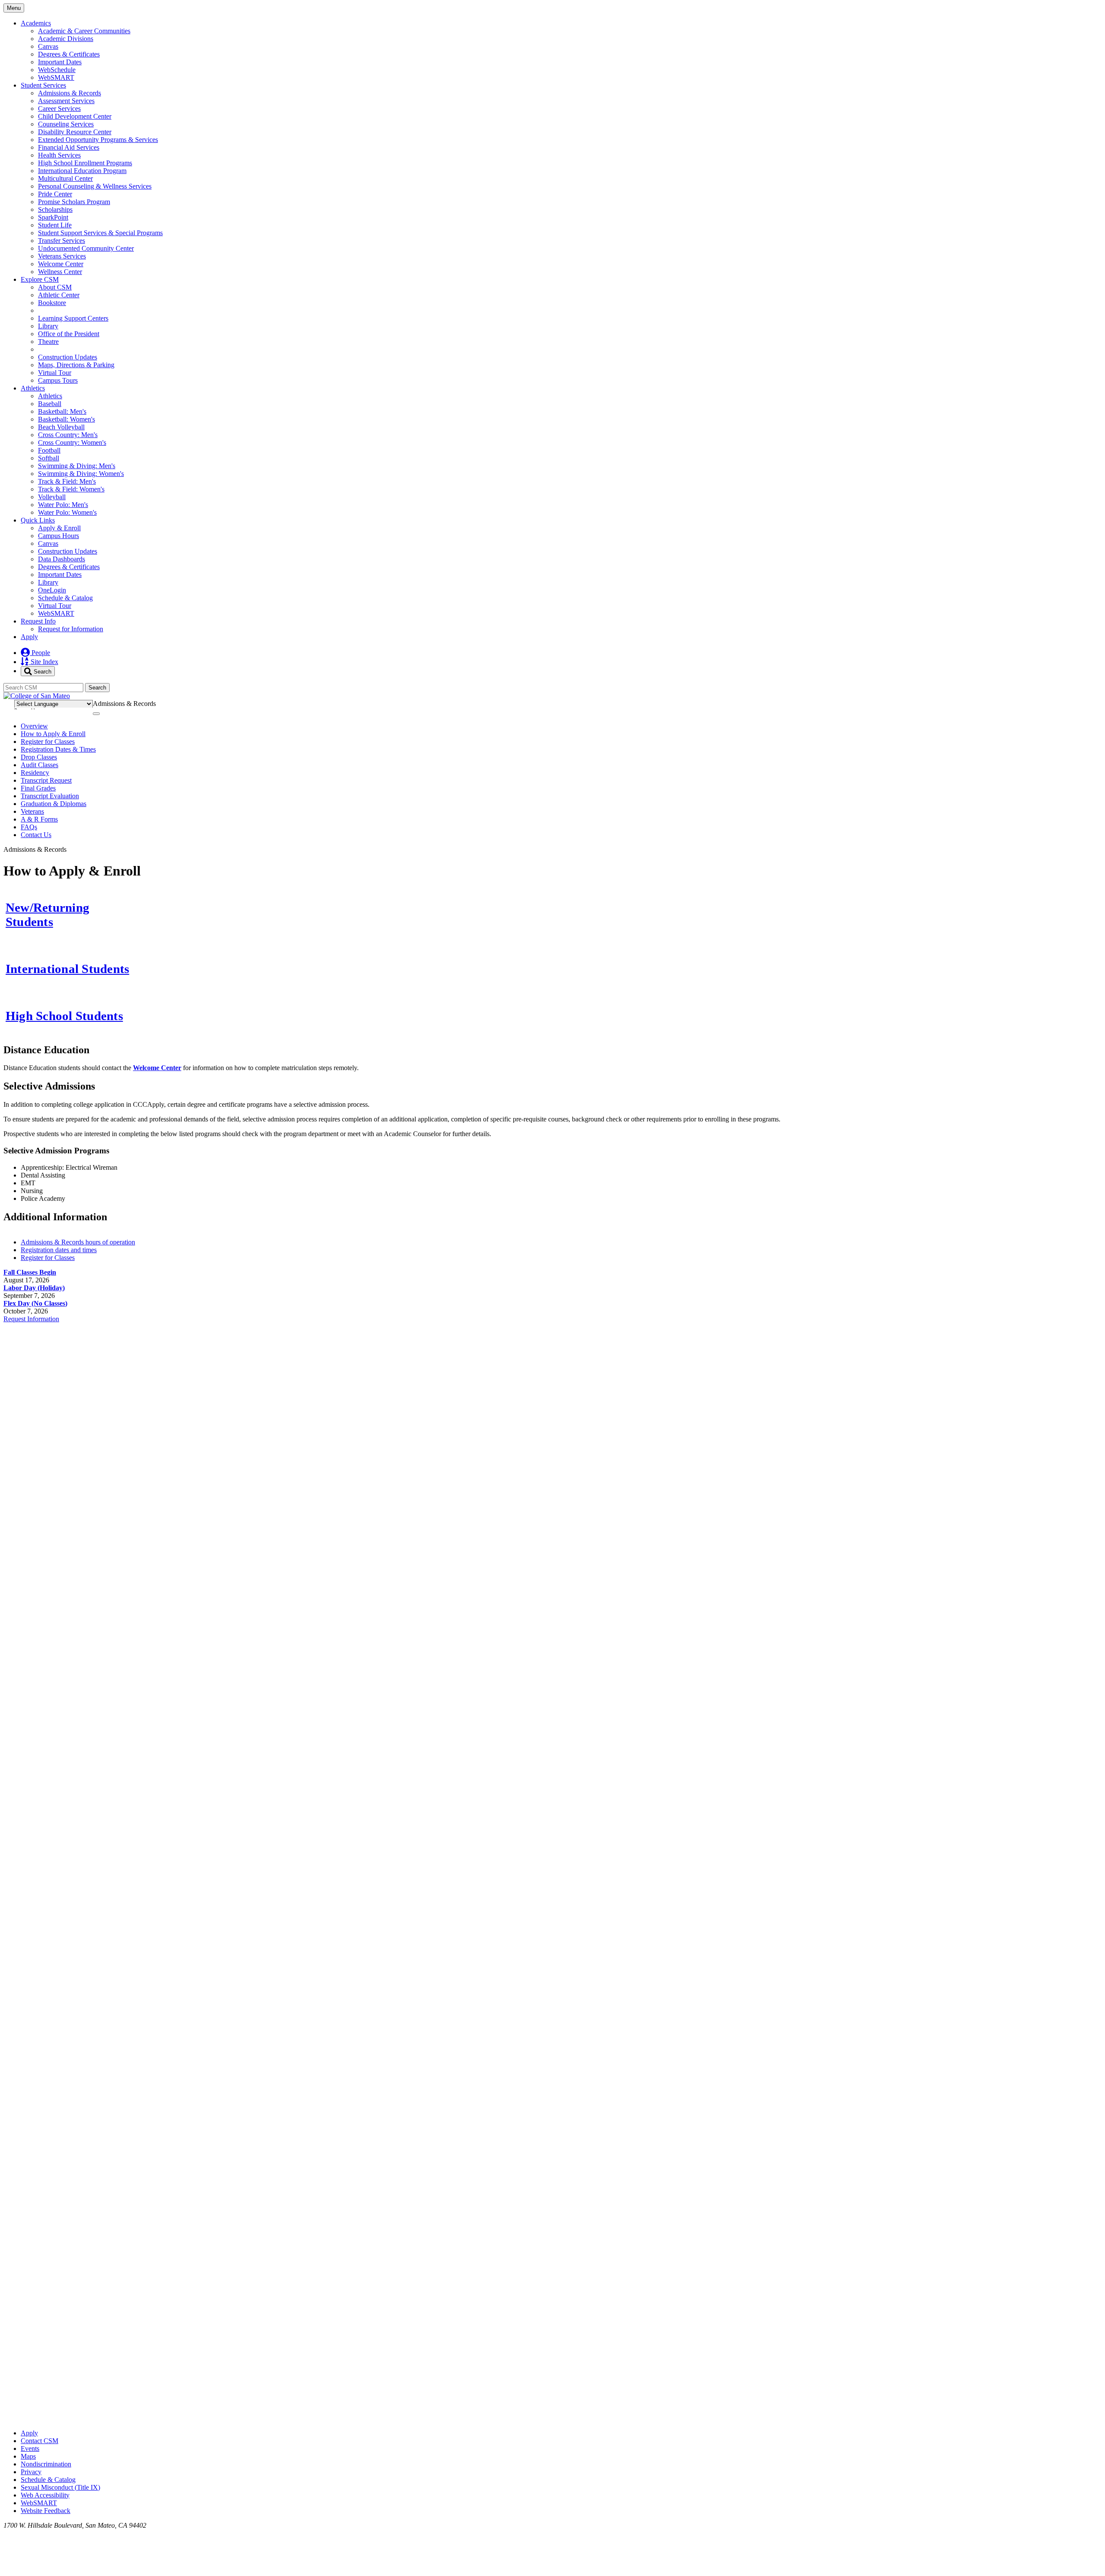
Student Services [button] (43, 85)
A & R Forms (39, 819)
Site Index (44, 662)
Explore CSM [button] (40, 279)
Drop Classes (39, 757)
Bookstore (52, 303)
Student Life (55, 225)
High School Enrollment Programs (85, 163)
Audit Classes (39, 765)
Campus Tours (58, 380)
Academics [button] (36, 23)
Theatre (48, 342)
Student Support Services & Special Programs (100, 233)
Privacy (31, 2472)
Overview (34, 726)
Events (30, 2448)
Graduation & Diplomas (54, 804)
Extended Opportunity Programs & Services (98, 140)
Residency (35, 773)
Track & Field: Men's (67, 481)
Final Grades (38, 788)
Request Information (31, 1319)
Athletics (50, 396)
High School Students (64, 1016)
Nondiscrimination (46, 2464)
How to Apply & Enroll (53, 734)
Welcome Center (61, 264)
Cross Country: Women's (72, 442)
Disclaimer (1080, 702)
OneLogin (52, 590)
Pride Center (55, 194)
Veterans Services (62, 256)
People (40, 653)
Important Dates (60, 62)
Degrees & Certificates (69, 54)
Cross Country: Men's (68, 435)
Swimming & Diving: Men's (77, 466)
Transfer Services (62, 241)
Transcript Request (46, 780)
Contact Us (36, 835)
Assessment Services (66, 101)
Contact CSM (39, 2441)
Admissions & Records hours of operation (78, 1242)
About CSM (55, 287)
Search (42, 671)
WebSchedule (57, 70)
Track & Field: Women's (71, 489)
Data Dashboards (62, 559)
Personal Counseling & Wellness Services (95, 186)
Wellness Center (60, 272)
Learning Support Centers (73, 318)
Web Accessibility (45, 2495)
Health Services (59, 155)
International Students (67, 969)
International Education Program (82, 171)
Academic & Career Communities (84, 31)
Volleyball (52, 497)
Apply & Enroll (59, 528)
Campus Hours (58, 536)
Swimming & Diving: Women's (81, 474)
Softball (49, 458)
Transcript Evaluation (50, 796)
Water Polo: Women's (67, 512)
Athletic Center (59, 295)
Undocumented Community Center (86, 248)
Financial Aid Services (69, 147)
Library (48, 326)
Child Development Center (75, 116)
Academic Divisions (66, 39)
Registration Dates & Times (58, 749)
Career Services (59, 109)
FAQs (29, 827)
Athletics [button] (33, 388)
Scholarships (55, 209)
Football (49, 450)
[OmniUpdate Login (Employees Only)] (552, 2418)
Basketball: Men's (62, 411)
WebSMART (56, 77)
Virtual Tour (55, 373)
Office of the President (69, 334)
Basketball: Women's (66, 419)
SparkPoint (53, 217)
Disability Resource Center (75, 132)
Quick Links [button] (38, 520)
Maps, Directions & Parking (76, 365)
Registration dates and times (59, 1250)
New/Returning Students (47, 915)
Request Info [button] (38, 621)
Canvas (48, 46)
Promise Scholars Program (74, 202)
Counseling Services (66, 124)
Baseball (50, 404)
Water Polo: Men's (63, 505)
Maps (28, 2456)
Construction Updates (68, 357)
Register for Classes (48, 742)
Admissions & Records (69, 93)
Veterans (32, 811)
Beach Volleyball (61, 427)
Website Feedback (46, 2511)
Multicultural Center (65, 178)
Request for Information (71, 629)
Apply (29, 637)
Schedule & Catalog (65, 598)
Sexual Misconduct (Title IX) (60, 2487)
